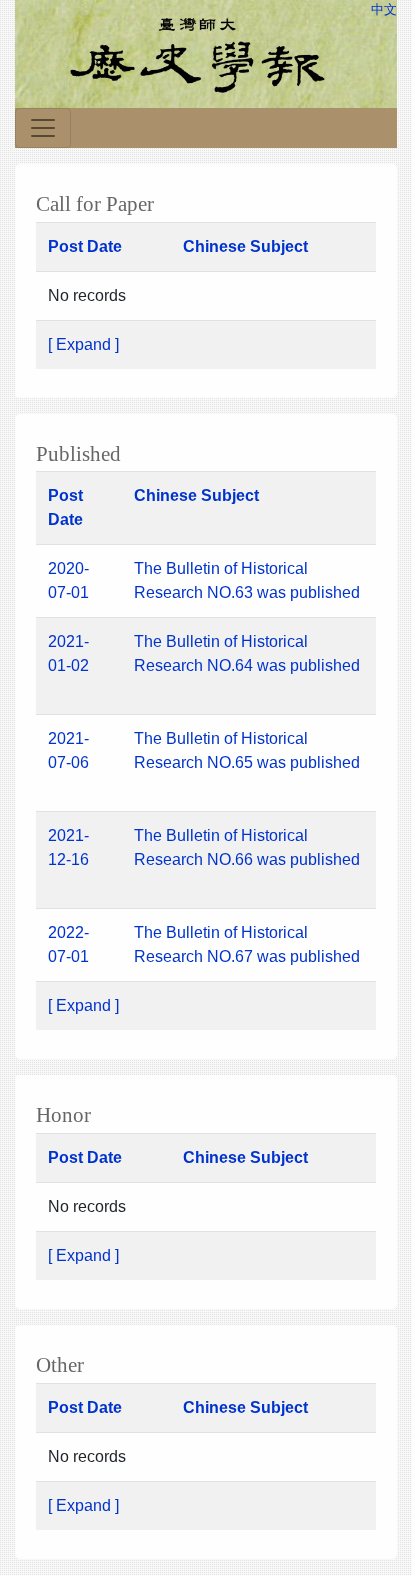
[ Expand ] (83, 344)
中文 (384, 9)
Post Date (85, 246)
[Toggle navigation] (43, 128)
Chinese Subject (245, 246)
